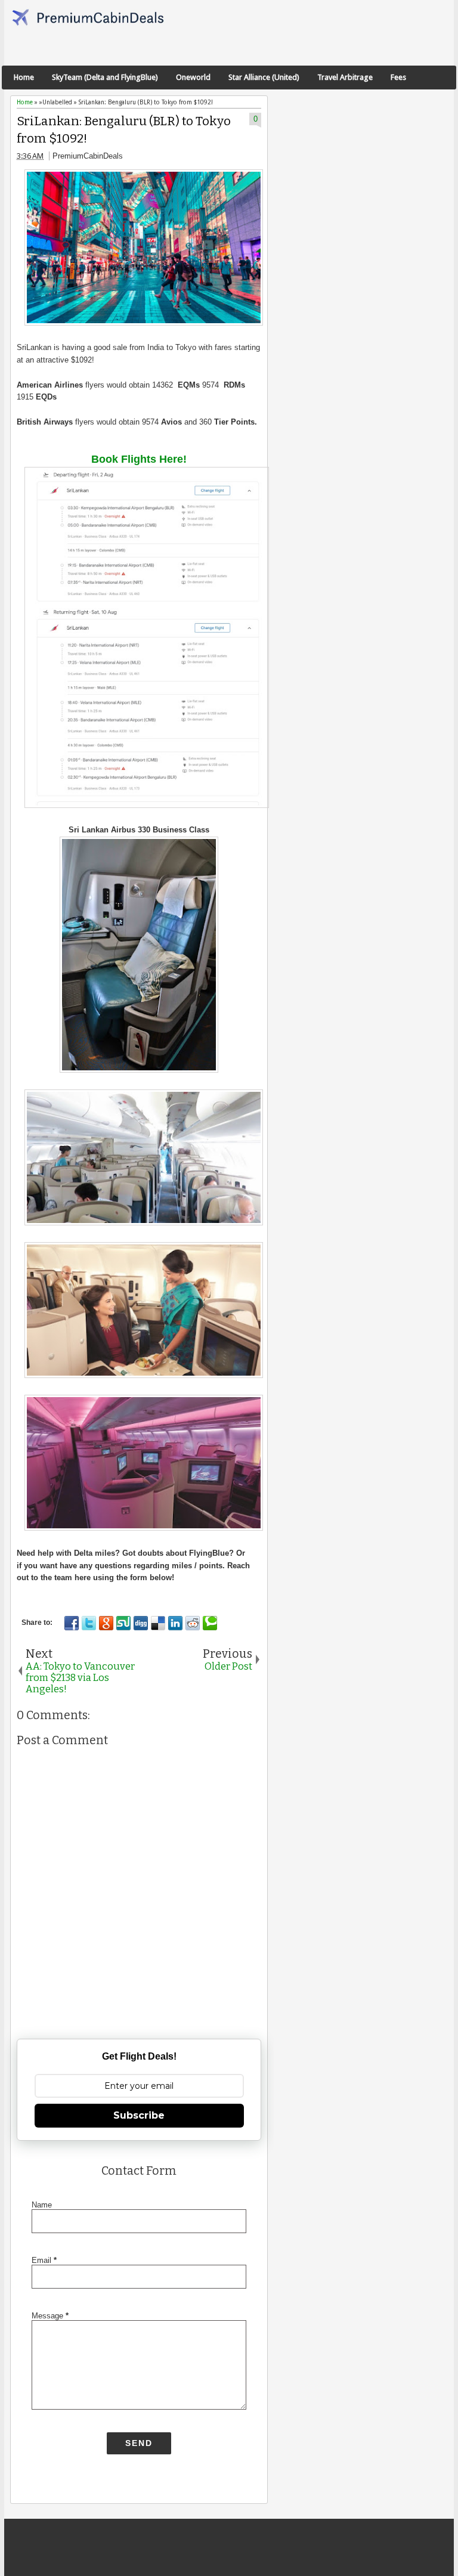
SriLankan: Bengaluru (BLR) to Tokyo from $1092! (124, 130)
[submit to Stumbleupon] (123, 1623)
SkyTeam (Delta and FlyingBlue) (105, 77)
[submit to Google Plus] (106, 1623)
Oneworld (193, 77)
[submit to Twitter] (89, 1623)
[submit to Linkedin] (175, 1623)
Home (24, 77)
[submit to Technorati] (210, 1623)
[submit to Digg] (141, 1623)
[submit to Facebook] (72, 1623)
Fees (398, 77)
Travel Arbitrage (345, 77)
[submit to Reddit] (193, 1623)
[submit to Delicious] (158, 1623)
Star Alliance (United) (264, 77)
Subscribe (139, 2115)
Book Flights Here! (139, 459)
